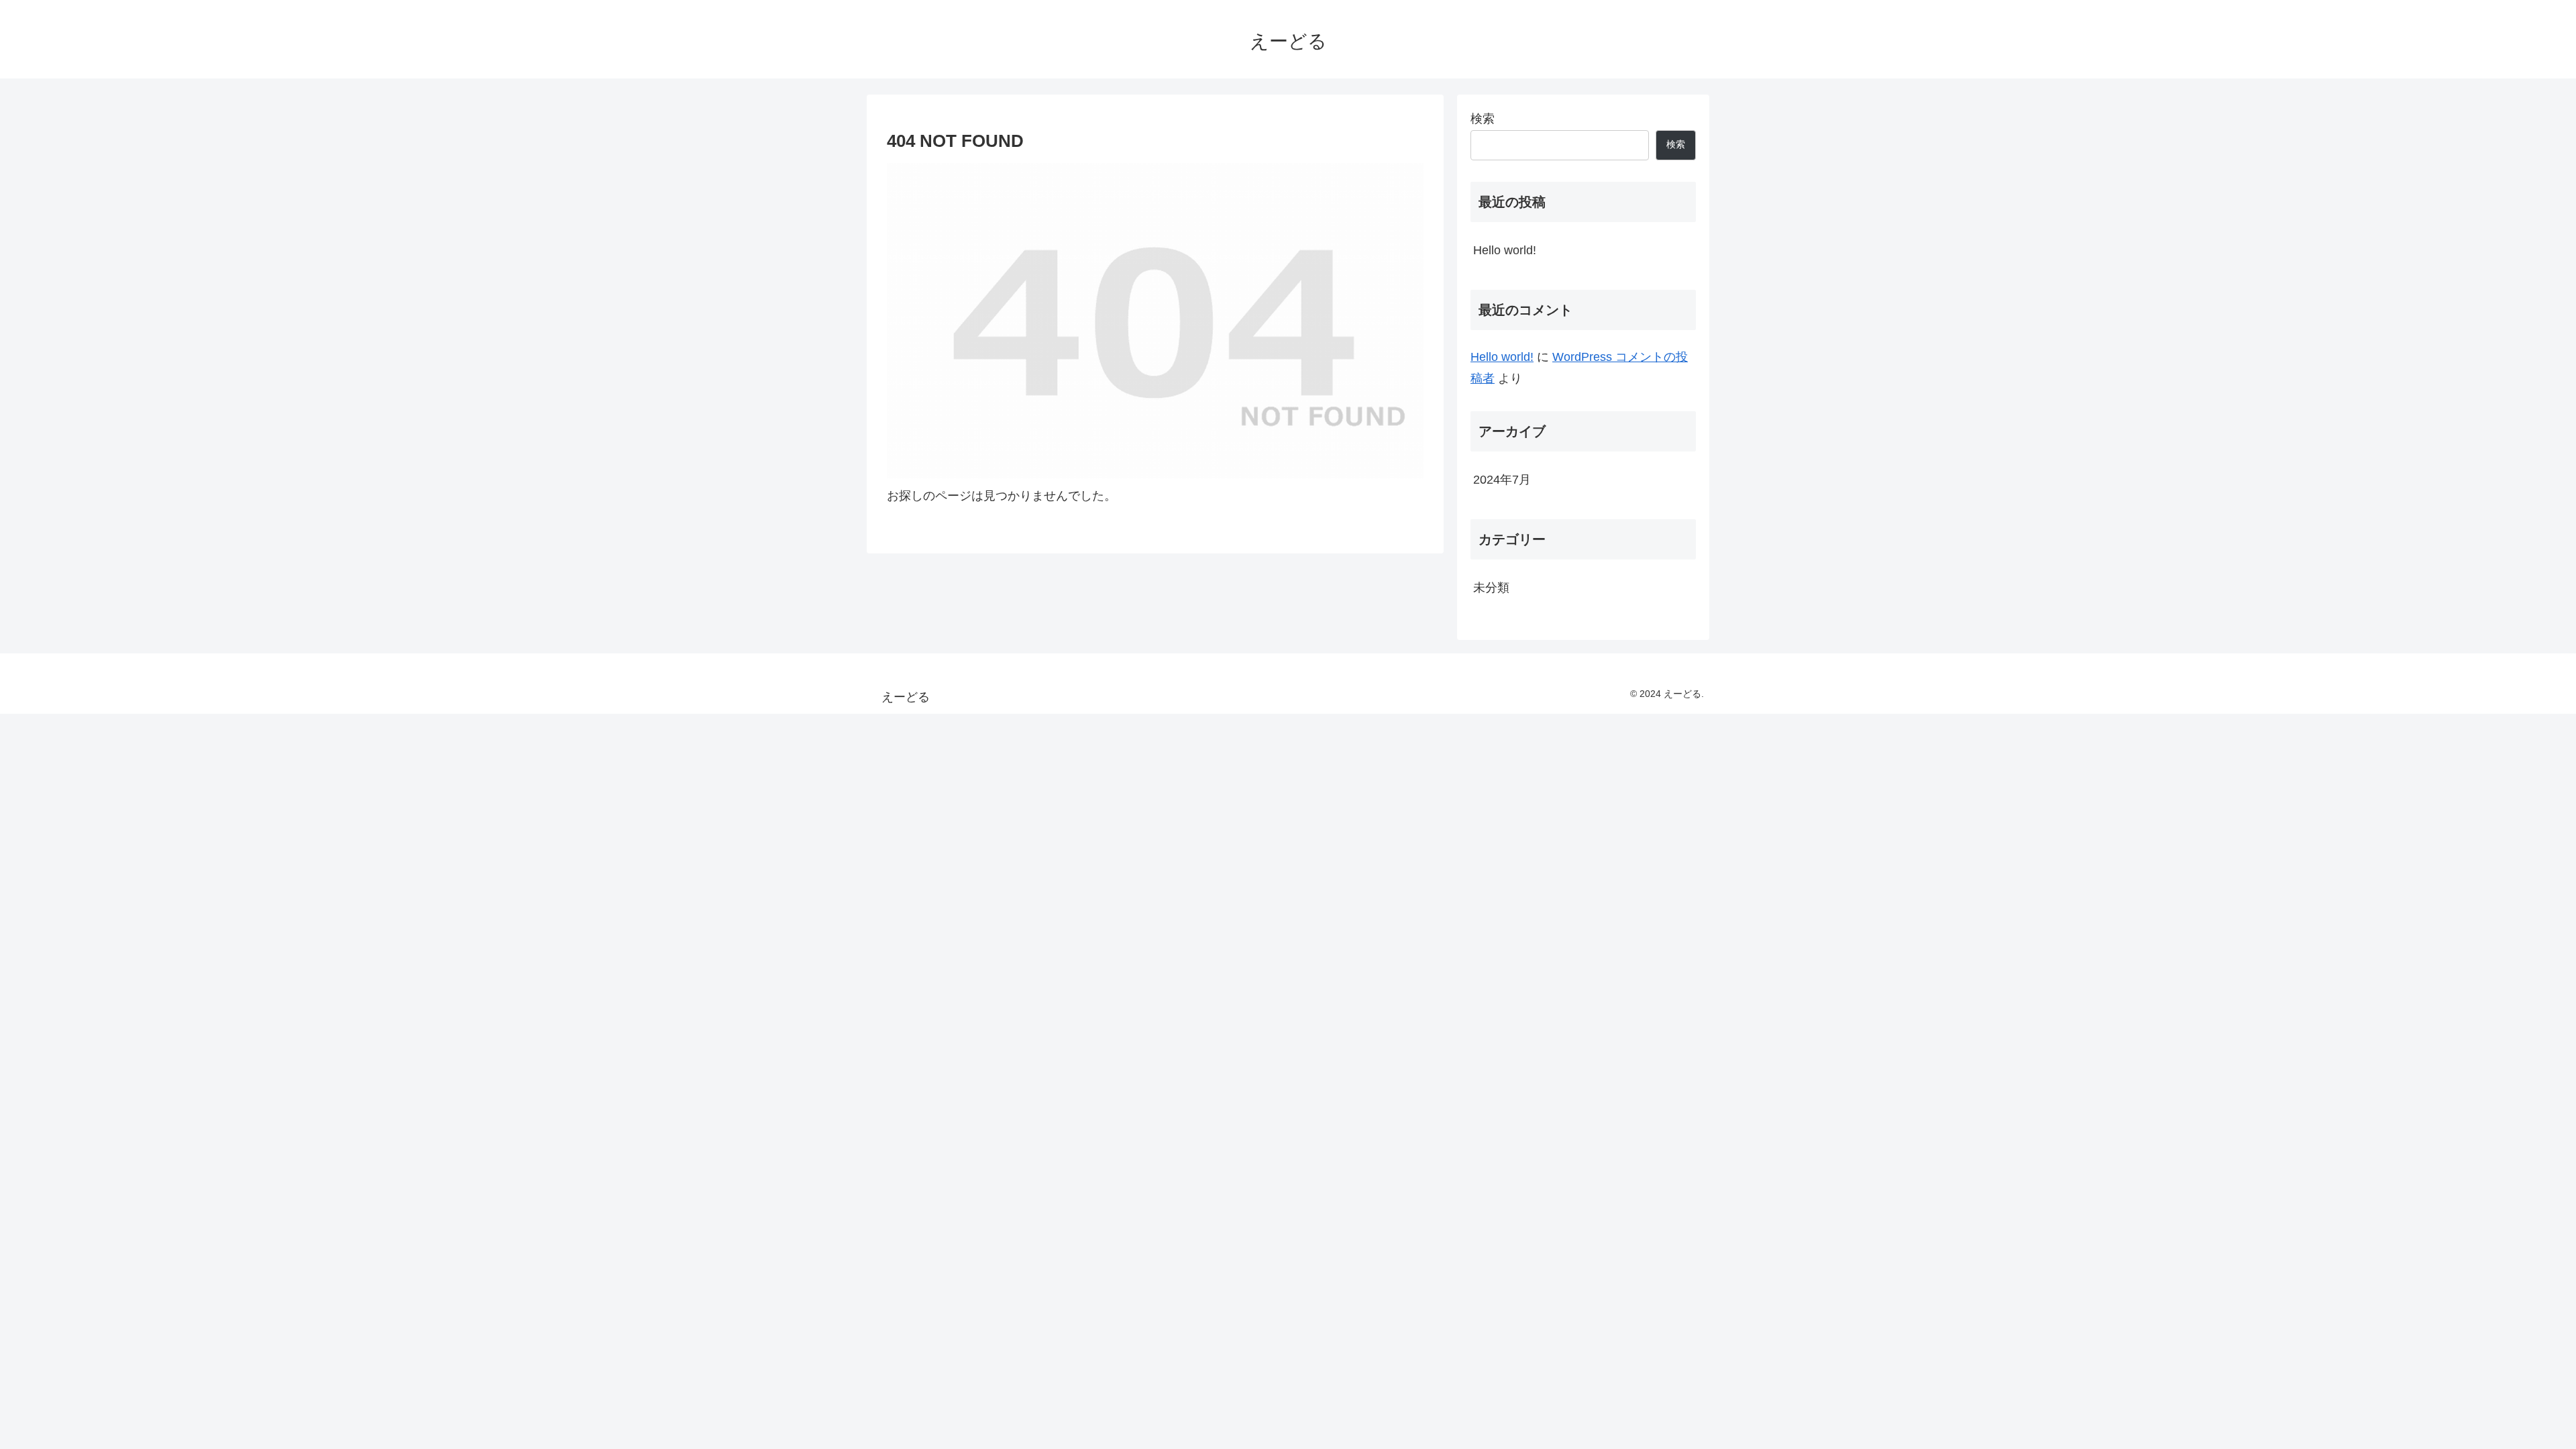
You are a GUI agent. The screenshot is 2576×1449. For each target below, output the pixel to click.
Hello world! (1505, 250)
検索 (1483, 119)
